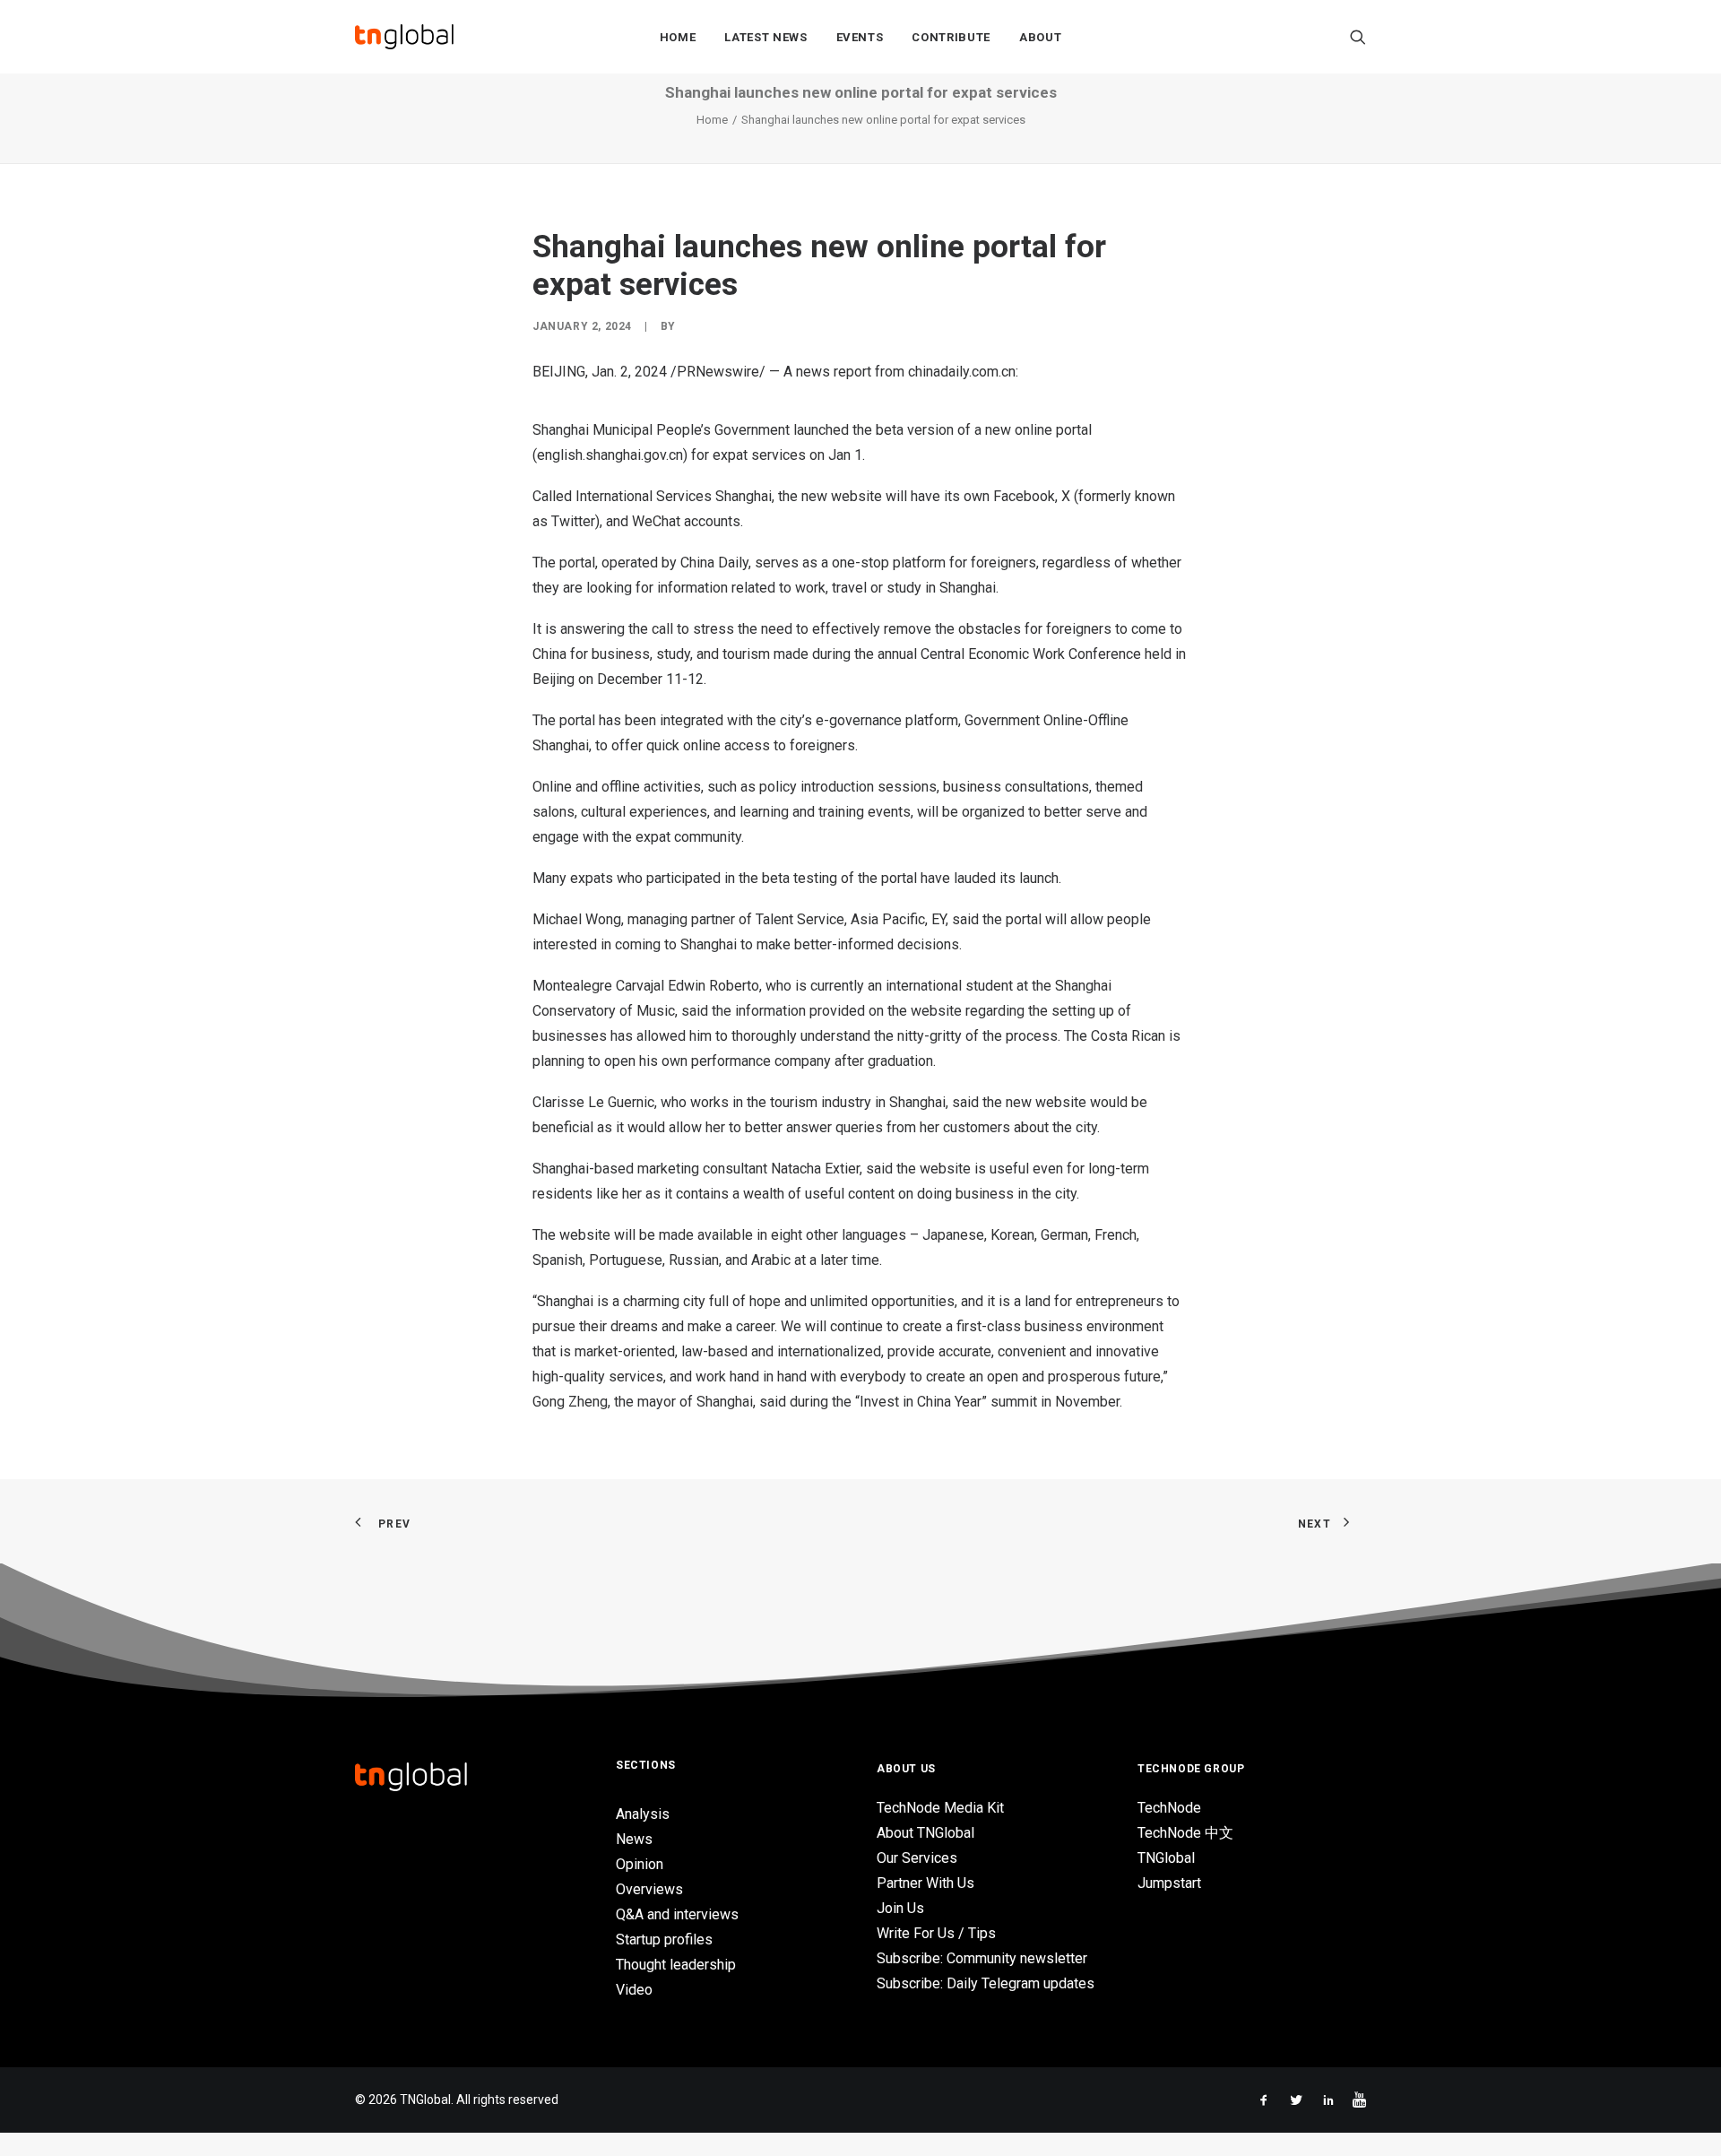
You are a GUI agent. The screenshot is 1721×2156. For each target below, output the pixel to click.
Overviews (649, 1889)
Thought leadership (676, 1965)
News (634, 1839)
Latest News (765, 37)
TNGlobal (1166, 1858)
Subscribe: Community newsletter (982, 1958)
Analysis (643, 1814)
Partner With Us (925, 1883)
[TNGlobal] (404, 37)
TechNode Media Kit (940, 1808)
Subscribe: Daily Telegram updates (986, 1983)
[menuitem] (678, 37)
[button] (1358, 37)
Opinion (640, 1864)
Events (860, 37)
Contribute (951, 37)
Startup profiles (664, 1940)
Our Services (917, 1858)
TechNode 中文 (1185, 1833)
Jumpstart (1169, 1883)
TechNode (1169, 1808)
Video (634, 1990)
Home (678, 37)
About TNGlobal (925, 1833)
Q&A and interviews (677, 1914)
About (1040, 37)
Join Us (900, 1908)
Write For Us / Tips (936, 1933)
